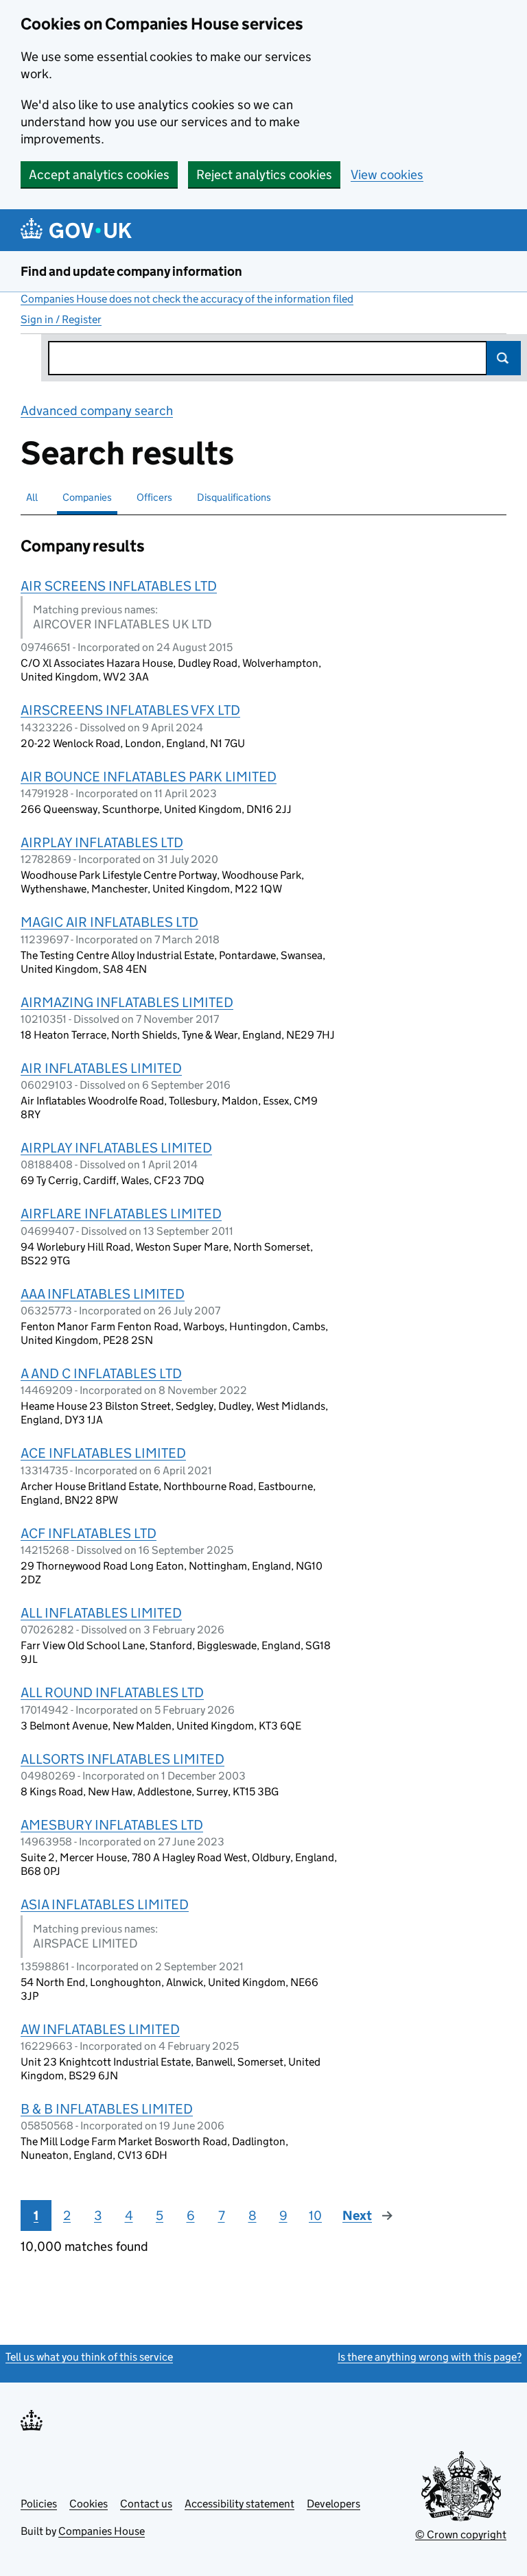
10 (315, 2215)
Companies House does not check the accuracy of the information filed (187, 299)
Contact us (146, 2504)
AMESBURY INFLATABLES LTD (112, 1825)
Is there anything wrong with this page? (430, 2357)
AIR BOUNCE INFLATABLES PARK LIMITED (149, 777)
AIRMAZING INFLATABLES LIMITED (127, 1002)
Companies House (102, 2531)
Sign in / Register (61, 319)
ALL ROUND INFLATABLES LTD (112, 1692)
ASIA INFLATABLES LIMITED (105, 1904)
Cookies (89, 2504)
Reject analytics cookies (264, 175)
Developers (333, 2504)
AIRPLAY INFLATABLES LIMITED (116, 1148)
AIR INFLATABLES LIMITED (101, 1068)
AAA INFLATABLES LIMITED (103, 1294)
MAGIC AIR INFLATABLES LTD (109, 922)
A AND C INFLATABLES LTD (101, 1373)
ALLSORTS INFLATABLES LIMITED (122, 1759)
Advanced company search (97, 411)
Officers (154, 497)
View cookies (387, 175)
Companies (87, 497)
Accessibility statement (239, 2504)
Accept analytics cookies (99, 175)
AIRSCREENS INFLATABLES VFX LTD (130, 710)
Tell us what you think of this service (89, 2357)
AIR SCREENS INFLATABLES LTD (119, 586)
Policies (39, 2504)
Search (504, 358)
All (32, 497)
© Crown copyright (461, 2534)
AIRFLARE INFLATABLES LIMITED (121, 1214)
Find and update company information (131, 271)
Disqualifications (234, 497)
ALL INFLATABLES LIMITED (101, 1613)
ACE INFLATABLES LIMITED (103, 1453)
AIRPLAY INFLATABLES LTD (102, 842)
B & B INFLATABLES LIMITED (107, 2109)
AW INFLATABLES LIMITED (100, 2029)
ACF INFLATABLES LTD (89, 1533)
